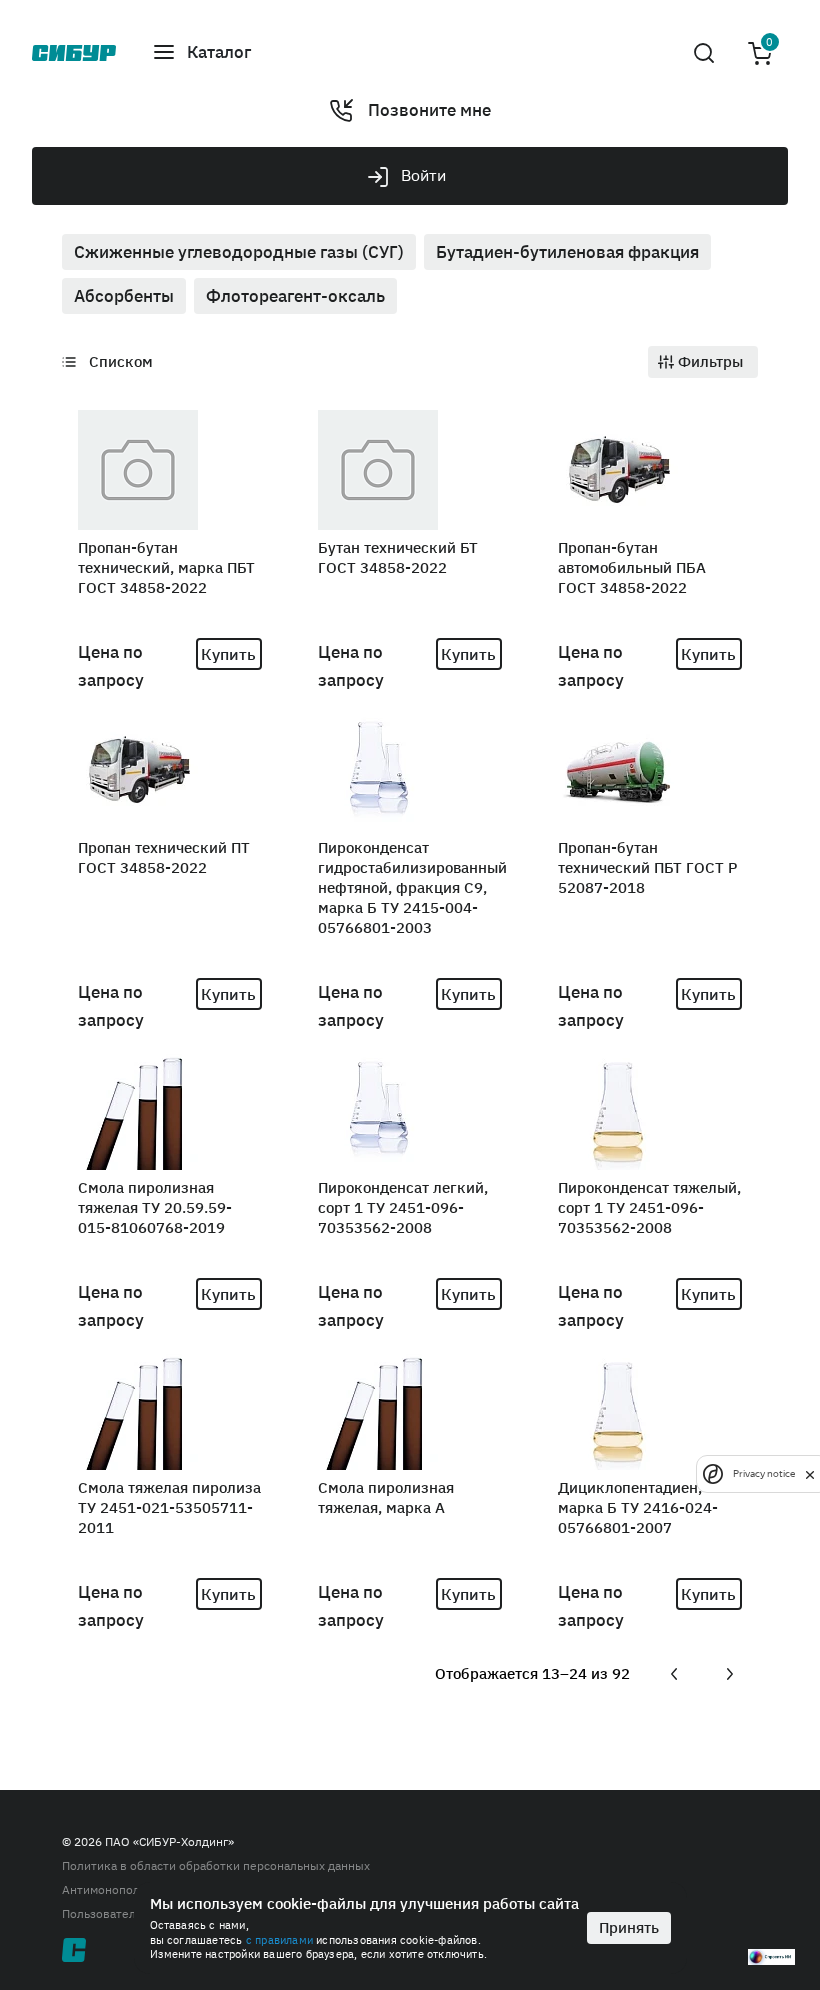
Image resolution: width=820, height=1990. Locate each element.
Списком (121, 361)
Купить (228, 654)
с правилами (279, 1940)
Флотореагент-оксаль (295, 296)
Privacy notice (764, 1473)
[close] (810, 1474)
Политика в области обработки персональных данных (216, 1865)
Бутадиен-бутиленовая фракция (567, 252)
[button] (394, 53)
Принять (629, 1927)
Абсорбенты (124, 296)
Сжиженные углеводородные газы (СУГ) (239, 252)
